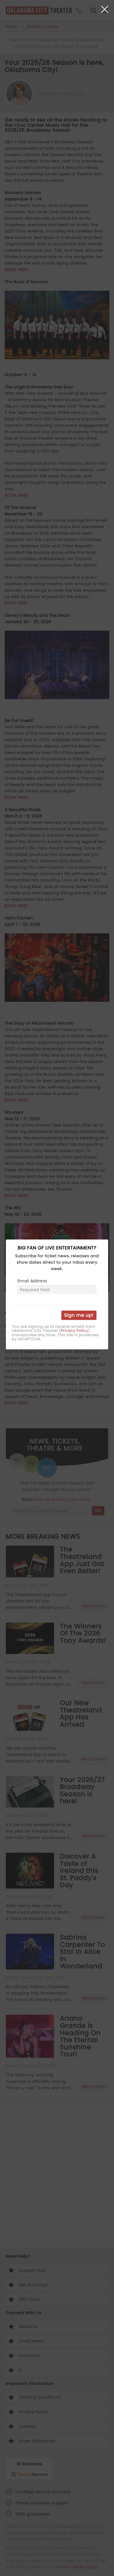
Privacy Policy (74, 1331)
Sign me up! (79, 1315)
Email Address (32, 1281)
